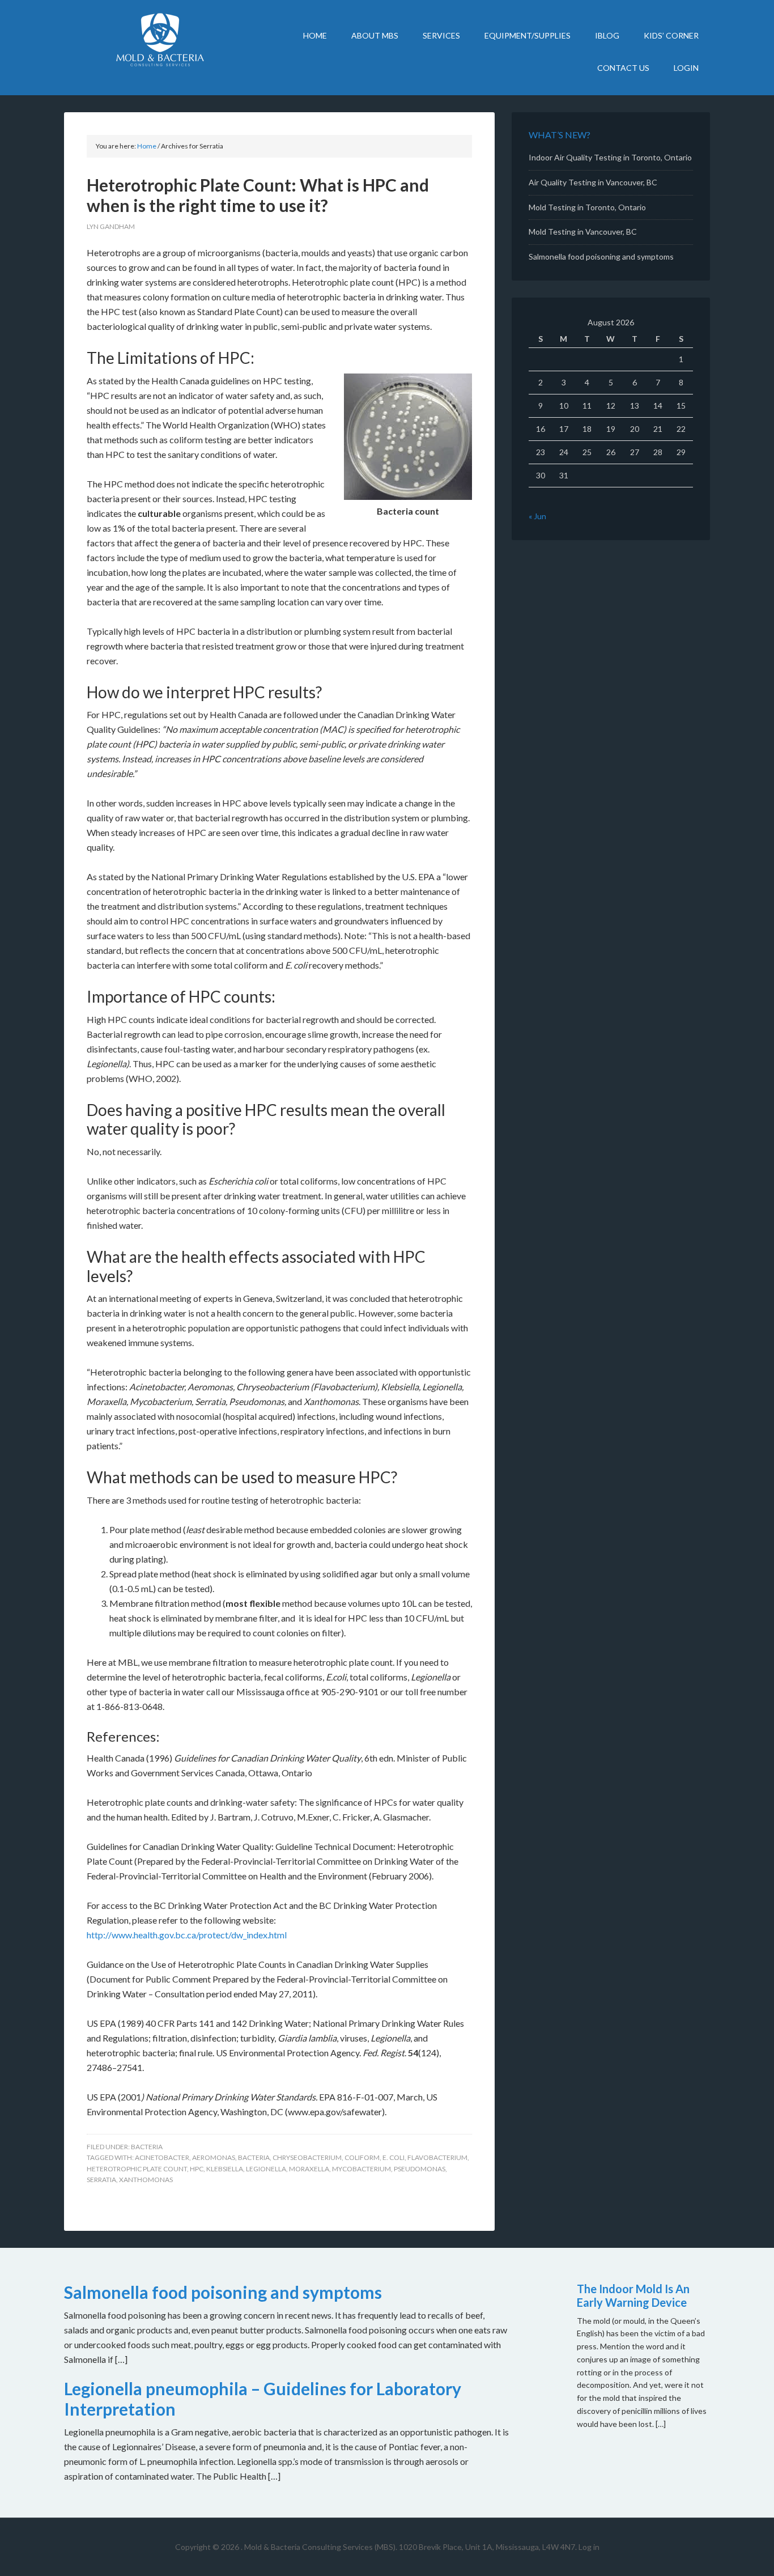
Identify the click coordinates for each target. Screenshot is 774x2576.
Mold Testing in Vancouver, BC (583, 232)
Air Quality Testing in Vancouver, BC (593, 182)
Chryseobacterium (307, 2157)
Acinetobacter (162, 2157)
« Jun (537, 516)
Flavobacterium (437, 2157)
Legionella (266, 2169)
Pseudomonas (420, 2169)
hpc (197, 2169)
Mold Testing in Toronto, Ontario (587, 207)
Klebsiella (225, 2169)
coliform (362, 2157)
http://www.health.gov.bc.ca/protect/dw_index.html (187, 1935)
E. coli (394, 2157)
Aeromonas (214, 2157)
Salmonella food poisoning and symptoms (601, 256)
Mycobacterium (362, 2169)
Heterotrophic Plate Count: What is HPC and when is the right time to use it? (258, 195)
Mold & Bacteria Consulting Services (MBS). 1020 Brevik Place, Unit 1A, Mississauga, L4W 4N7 (410, 2547)
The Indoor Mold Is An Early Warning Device (633, 2295)
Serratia (101, 2180)
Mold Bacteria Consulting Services (160, 40)
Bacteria (147, 2147)
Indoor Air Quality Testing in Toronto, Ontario (610, 157)
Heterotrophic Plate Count (137, 2169)
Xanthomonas (146, 2180)
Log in (589, 2547)
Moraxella (309, 2169)
